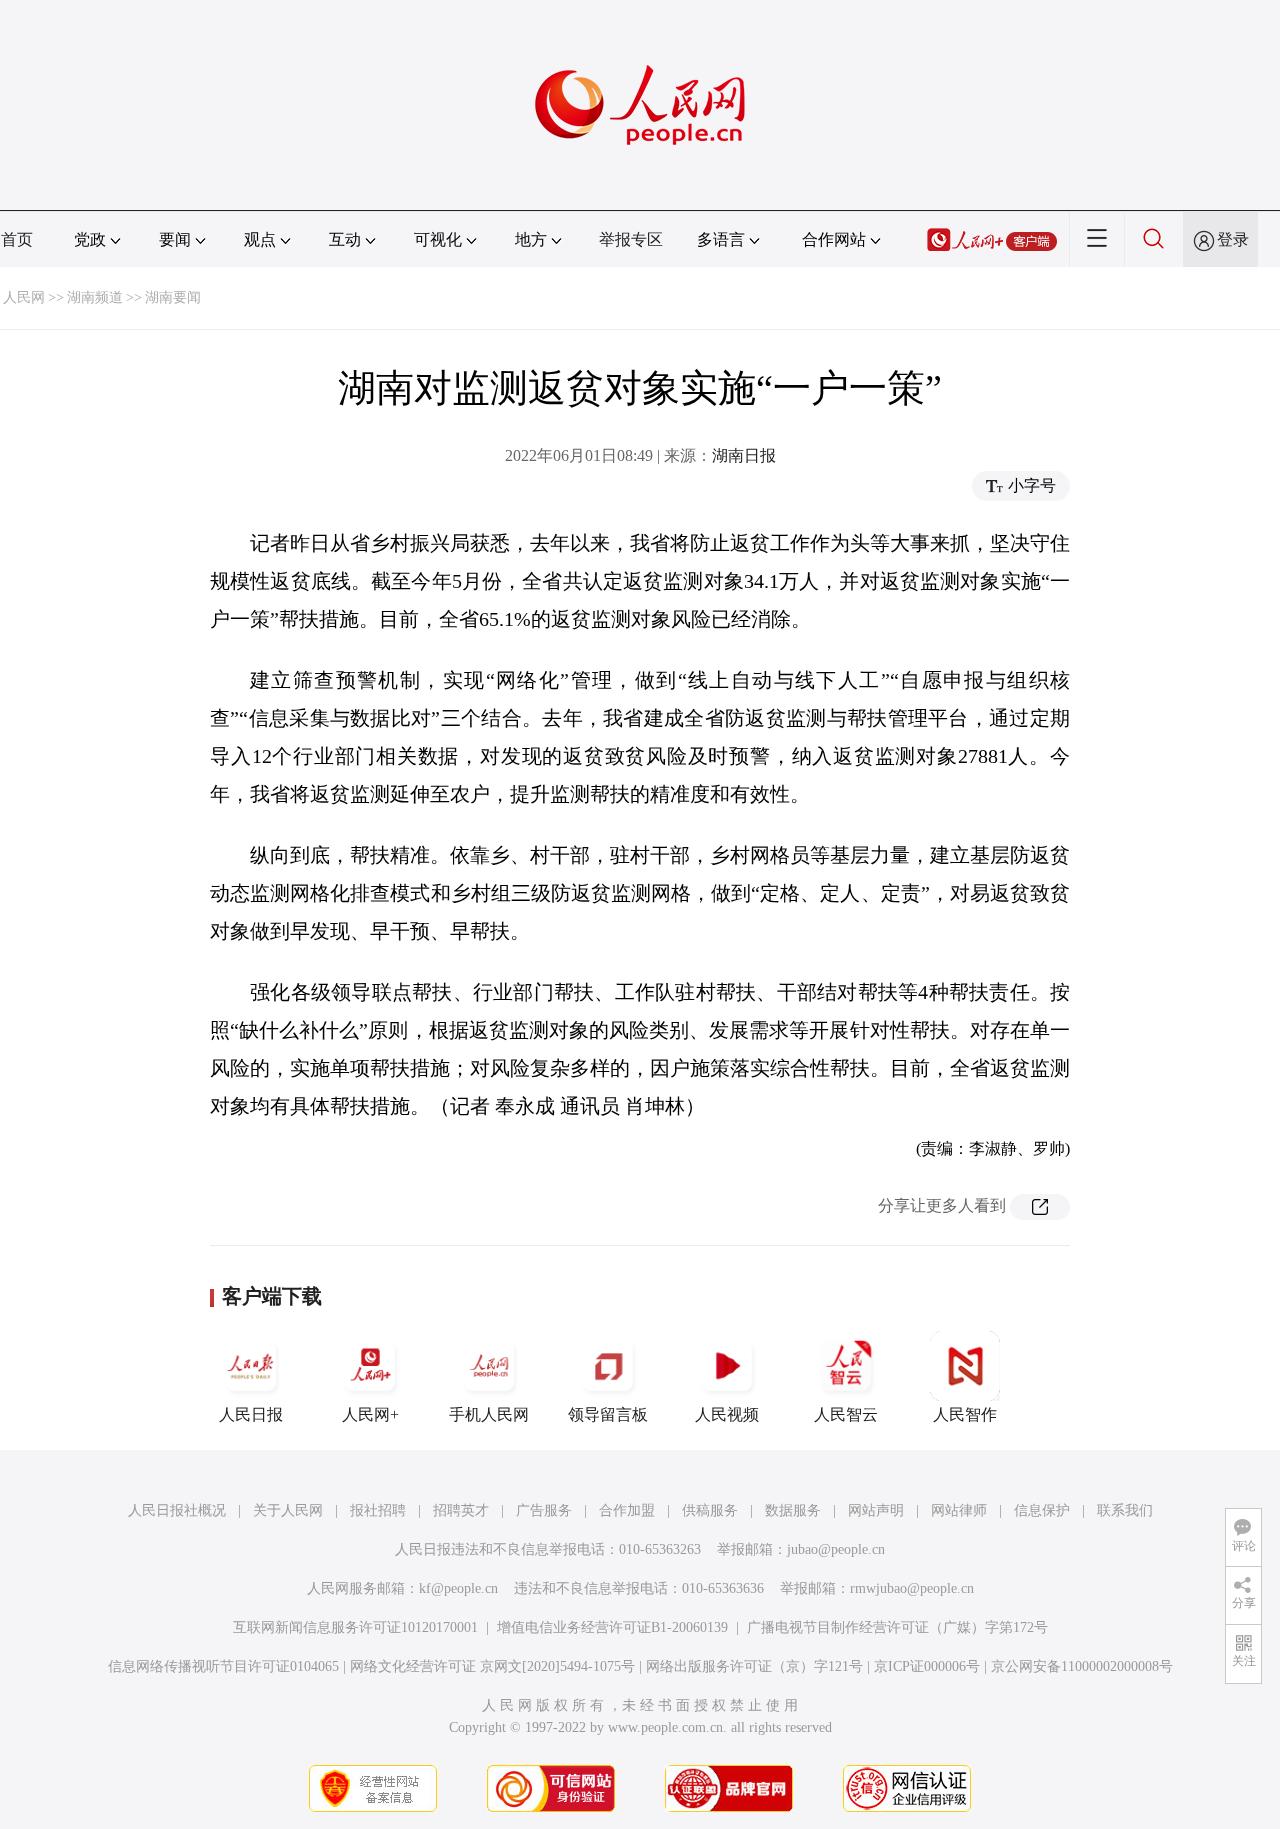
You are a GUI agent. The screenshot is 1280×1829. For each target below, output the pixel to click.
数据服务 (793, 1510)
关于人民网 (288, 1510)
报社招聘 (378, 1510)
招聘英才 (461, 1510)
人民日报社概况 (177, 1510)
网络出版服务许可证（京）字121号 (754, 1666)
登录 (1233, 239)
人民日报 (251, 1414)
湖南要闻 (173, 297)
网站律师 (959, 1510)
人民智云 (846, 1414)
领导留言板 (608, 1414)
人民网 (24, 297)
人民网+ (370, 1414)
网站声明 (876, 1510)
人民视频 (727, 1414)
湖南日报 (744, 455)
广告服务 (544, 1510)
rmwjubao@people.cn (912, 1588)
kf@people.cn (458, 1588)
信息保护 (1042, 1510)
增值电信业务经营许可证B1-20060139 (612, 1627)
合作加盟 (627, 1510)
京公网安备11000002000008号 (1082, 1666)
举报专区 (631, 239)
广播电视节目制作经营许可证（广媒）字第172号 (897, 1627)
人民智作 (965, 1414)
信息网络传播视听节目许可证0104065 (223, 1666)
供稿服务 (710, 1510)
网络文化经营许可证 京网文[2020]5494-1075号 (492, 1666)
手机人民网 (489, 1414)
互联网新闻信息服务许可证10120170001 (355, 1627)
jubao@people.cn (836, 1549)
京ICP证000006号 (927, 1666)
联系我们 (1125, 1510)
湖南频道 (95, 297)
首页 (17, 239)
